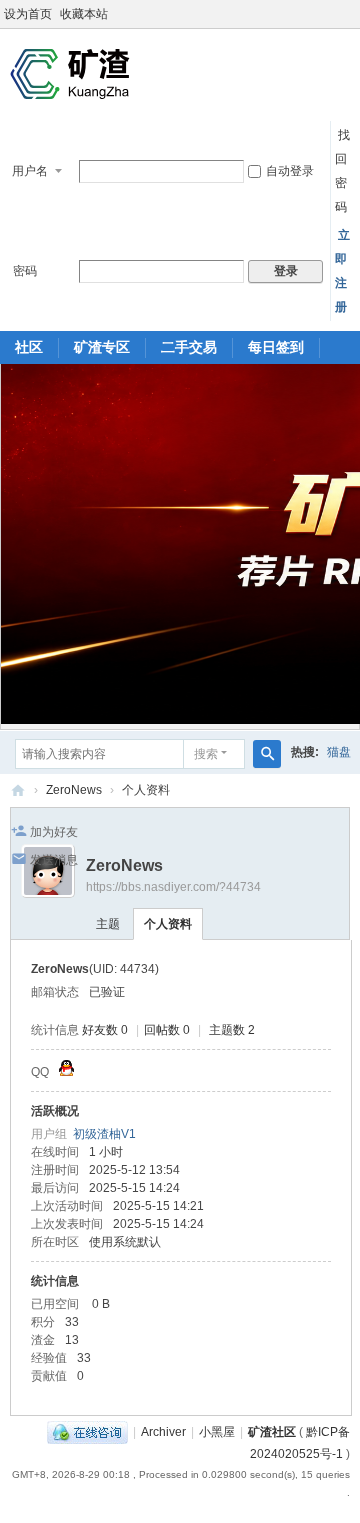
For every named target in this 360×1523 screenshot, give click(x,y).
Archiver (163, 1432)
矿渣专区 (102, 347)
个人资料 (168, 924)
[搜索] (267, 754)
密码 (25, 271)
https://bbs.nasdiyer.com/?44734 (173, 887)
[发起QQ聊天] (66, 1072)
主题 (108, 924)
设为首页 (28, 14)
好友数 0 (105, 1030)
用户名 (30, 171)
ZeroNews (74, 790)
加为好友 (54, 832)
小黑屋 (217, 1432)
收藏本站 (84, 14)
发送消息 (54, 860)
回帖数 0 (167, 1030)
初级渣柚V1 (104, 1134)
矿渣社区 (18, 790)
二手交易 (189, 347)
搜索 (206, 754)
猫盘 (339, 752)
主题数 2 (232, 1030)
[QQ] (87, 1432)
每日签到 (276, 347)
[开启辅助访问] (355, 14)
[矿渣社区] (70, 74)
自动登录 (290, 171)
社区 (29, 347)
